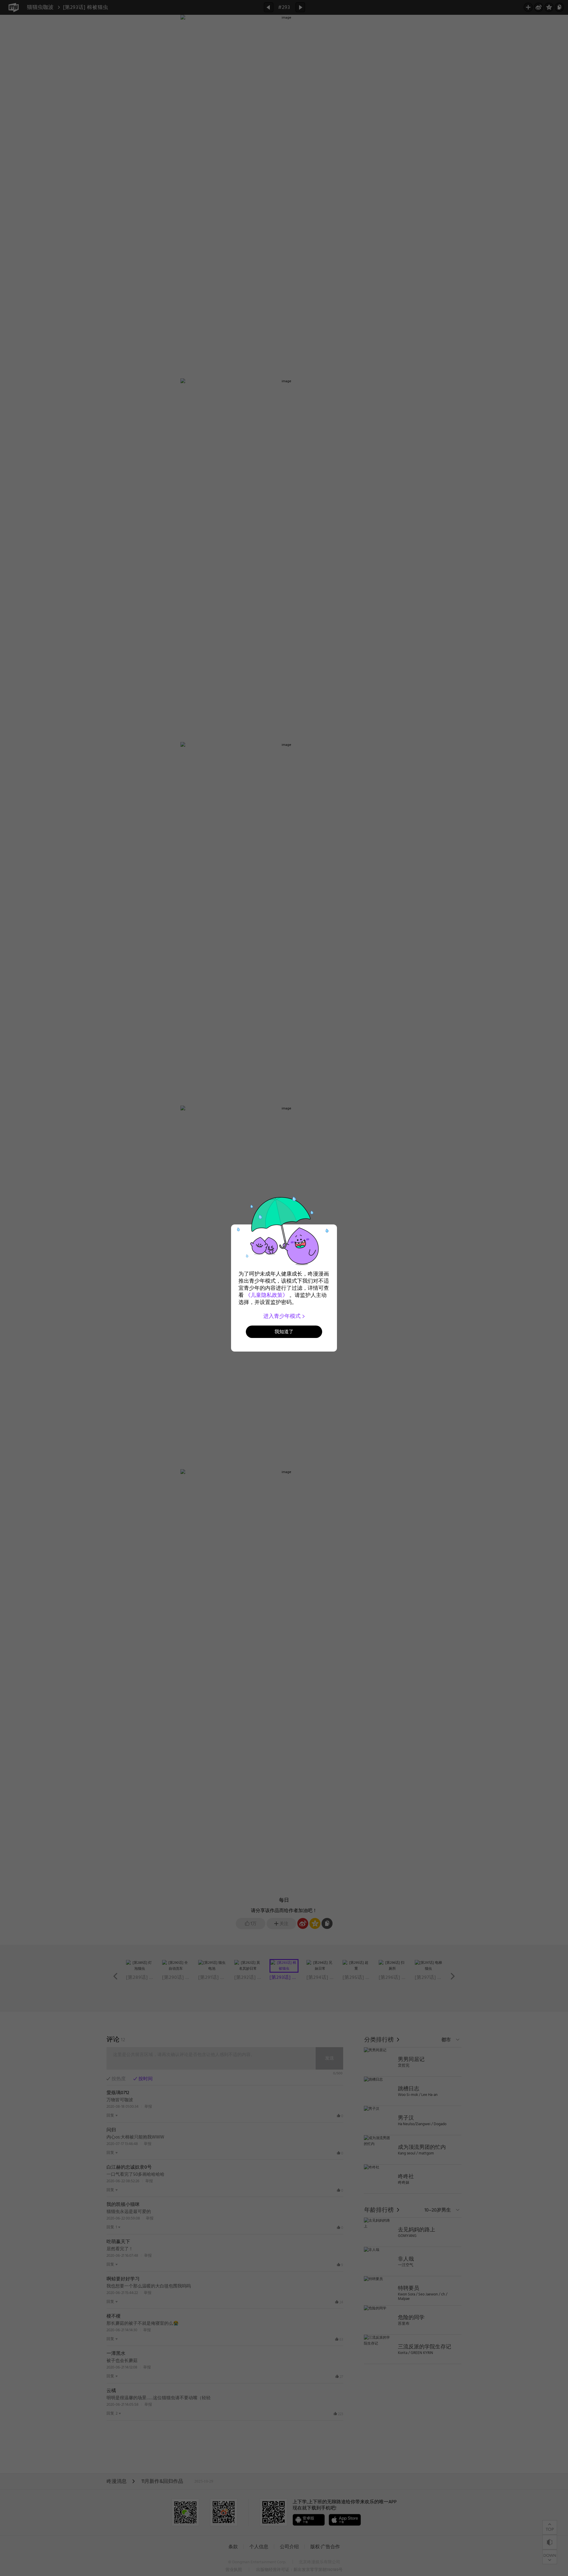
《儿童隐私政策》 (267, 1295)
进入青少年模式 (283, 1316)
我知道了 (284, 1332)
